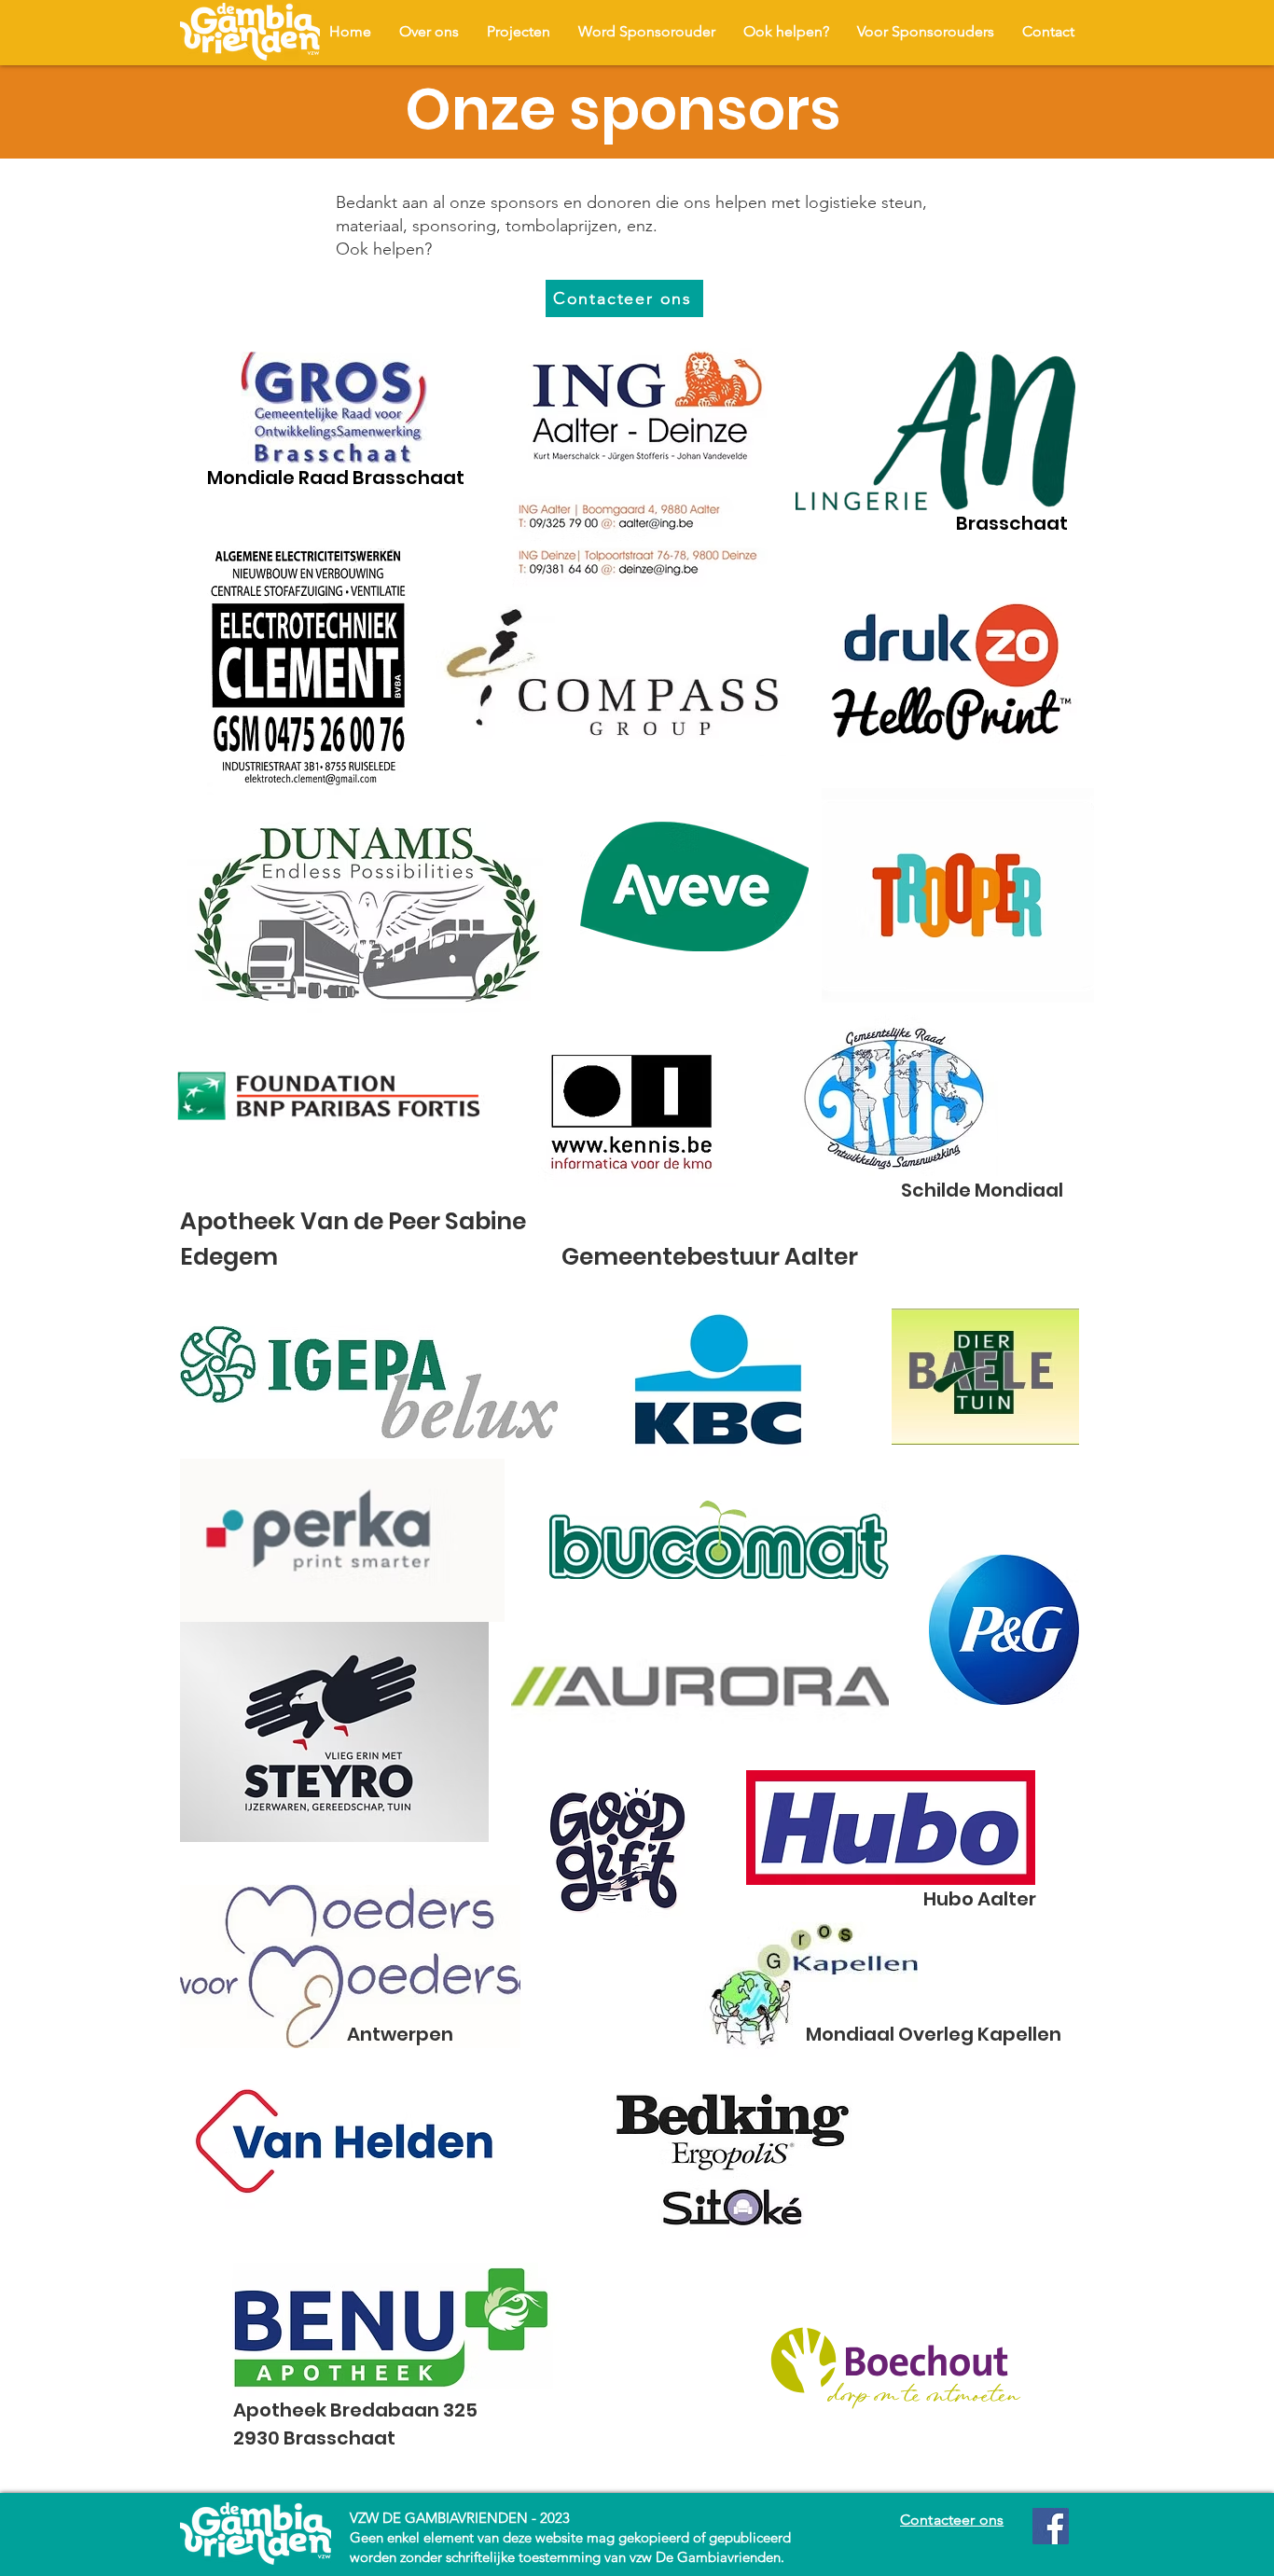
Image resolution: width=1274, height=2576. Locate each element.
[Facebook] (1051, 2526)
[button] (519, 31)
